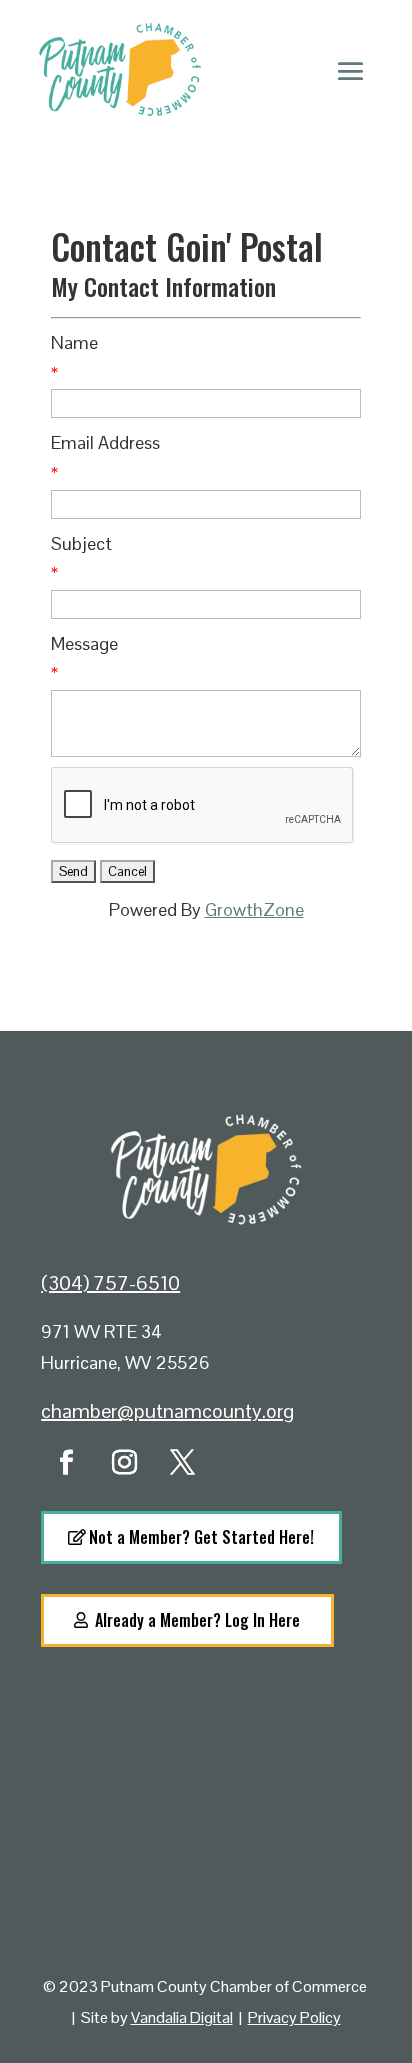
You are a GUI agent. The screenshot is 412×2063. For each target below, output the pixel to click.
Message (84, 643)
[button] (351, 70)
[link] (66, 1463)
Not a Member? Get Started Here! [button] (201, 1537)
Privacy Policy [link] (294, 2017)
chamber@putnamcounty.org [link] (167, 1411)
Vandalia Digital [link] (182, 2017)
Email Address (105, 442)
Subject (81, 543)
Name (74, 342)
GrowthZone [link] (254, 909)
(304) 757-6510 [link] (110, 1283)
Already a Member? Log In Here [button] (197, 1620)
